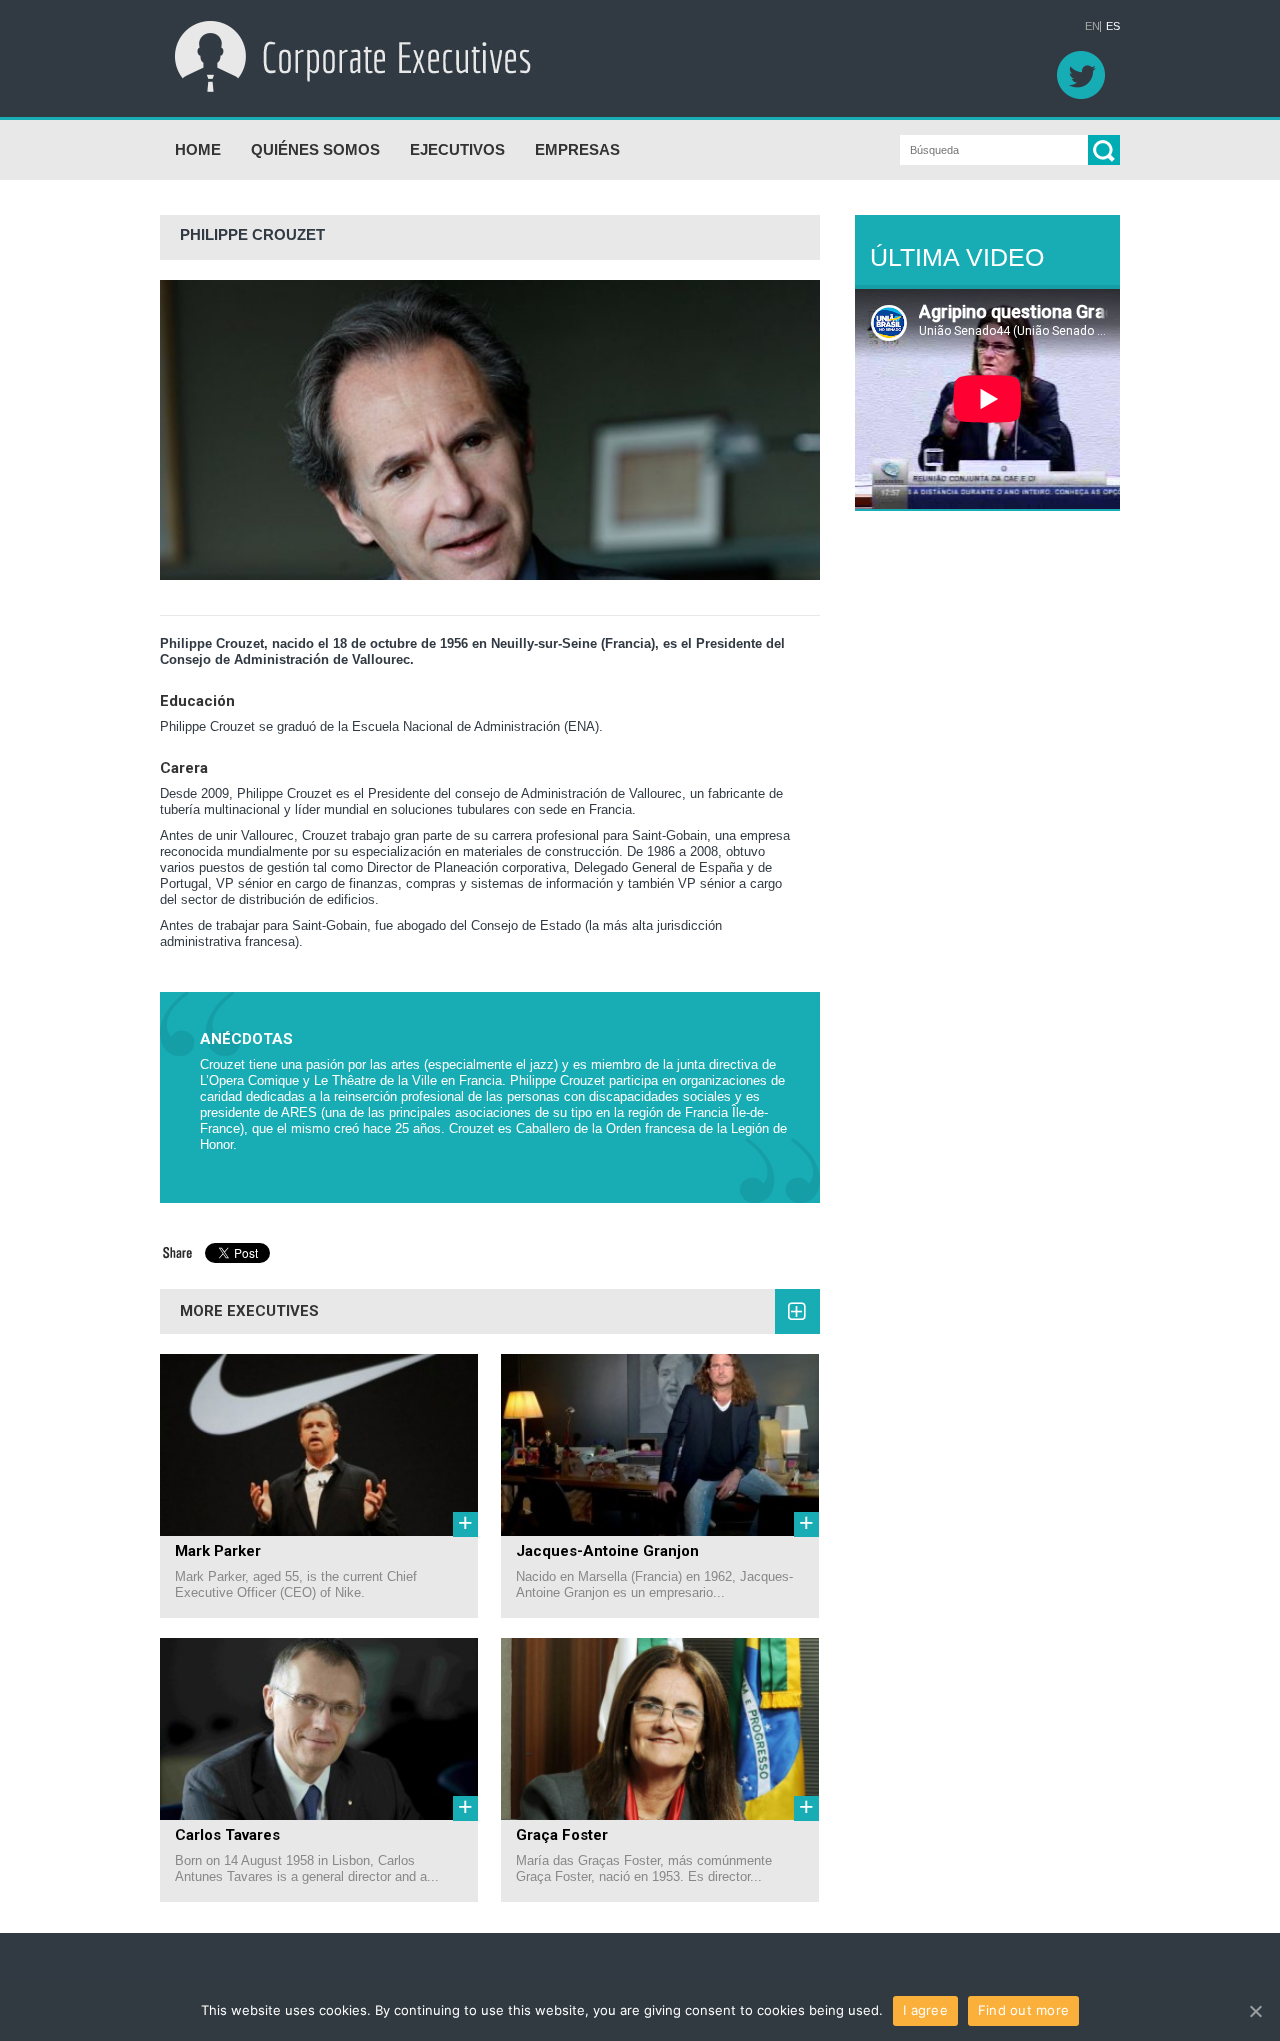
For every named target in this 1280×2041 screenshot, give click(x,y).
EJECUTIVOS (457, 149)
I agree (925, 2010)
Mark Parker (218, 1551)
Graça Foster (562, 1835)
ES (1113, 26)
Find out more (1023, 2010)
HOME (198, 149)
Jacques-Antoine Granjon (607, 1551)
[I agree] (1255, 2011)
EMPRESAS (577, 149)
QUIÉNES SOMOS (315, 149)
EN (1092, 26)
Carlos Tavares (227, 1835)
